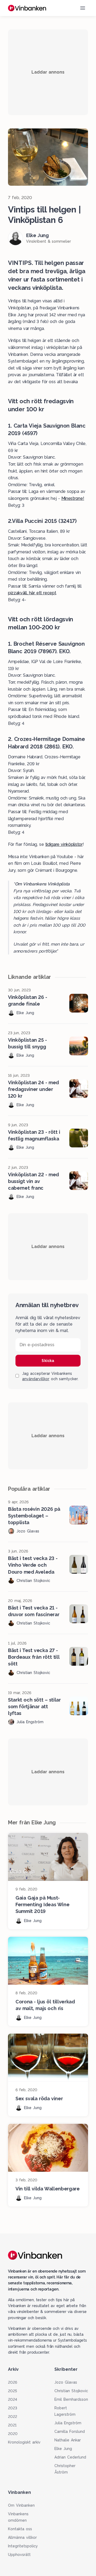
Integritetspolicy (23, 2546)
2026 (13, 2382)
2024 (13, 2399)
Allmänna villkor (22, 2537)
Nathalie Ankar (68, 2440)
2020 (13, 2434)
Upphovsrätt (19, 2555)
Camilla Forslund (70, 2432)
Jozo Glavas (66, 2382)
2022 (13, 2417)
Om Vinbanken (21, 2505)
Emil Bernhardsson (71, 2399)
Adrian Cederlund (70, 2457)
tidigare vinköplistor (64, 844)
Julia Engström (68, 2423)
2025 (13, 2391)
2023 (13, 2408)
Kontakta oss (20, 2529)
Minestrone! (73, 498)
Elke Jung (63, 2449)
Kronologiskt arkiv (24, 2442)
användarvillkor (36, 1379)
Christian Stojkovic (71, 2391)
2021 (12, 2425)
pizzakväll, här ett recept (32, 593)
